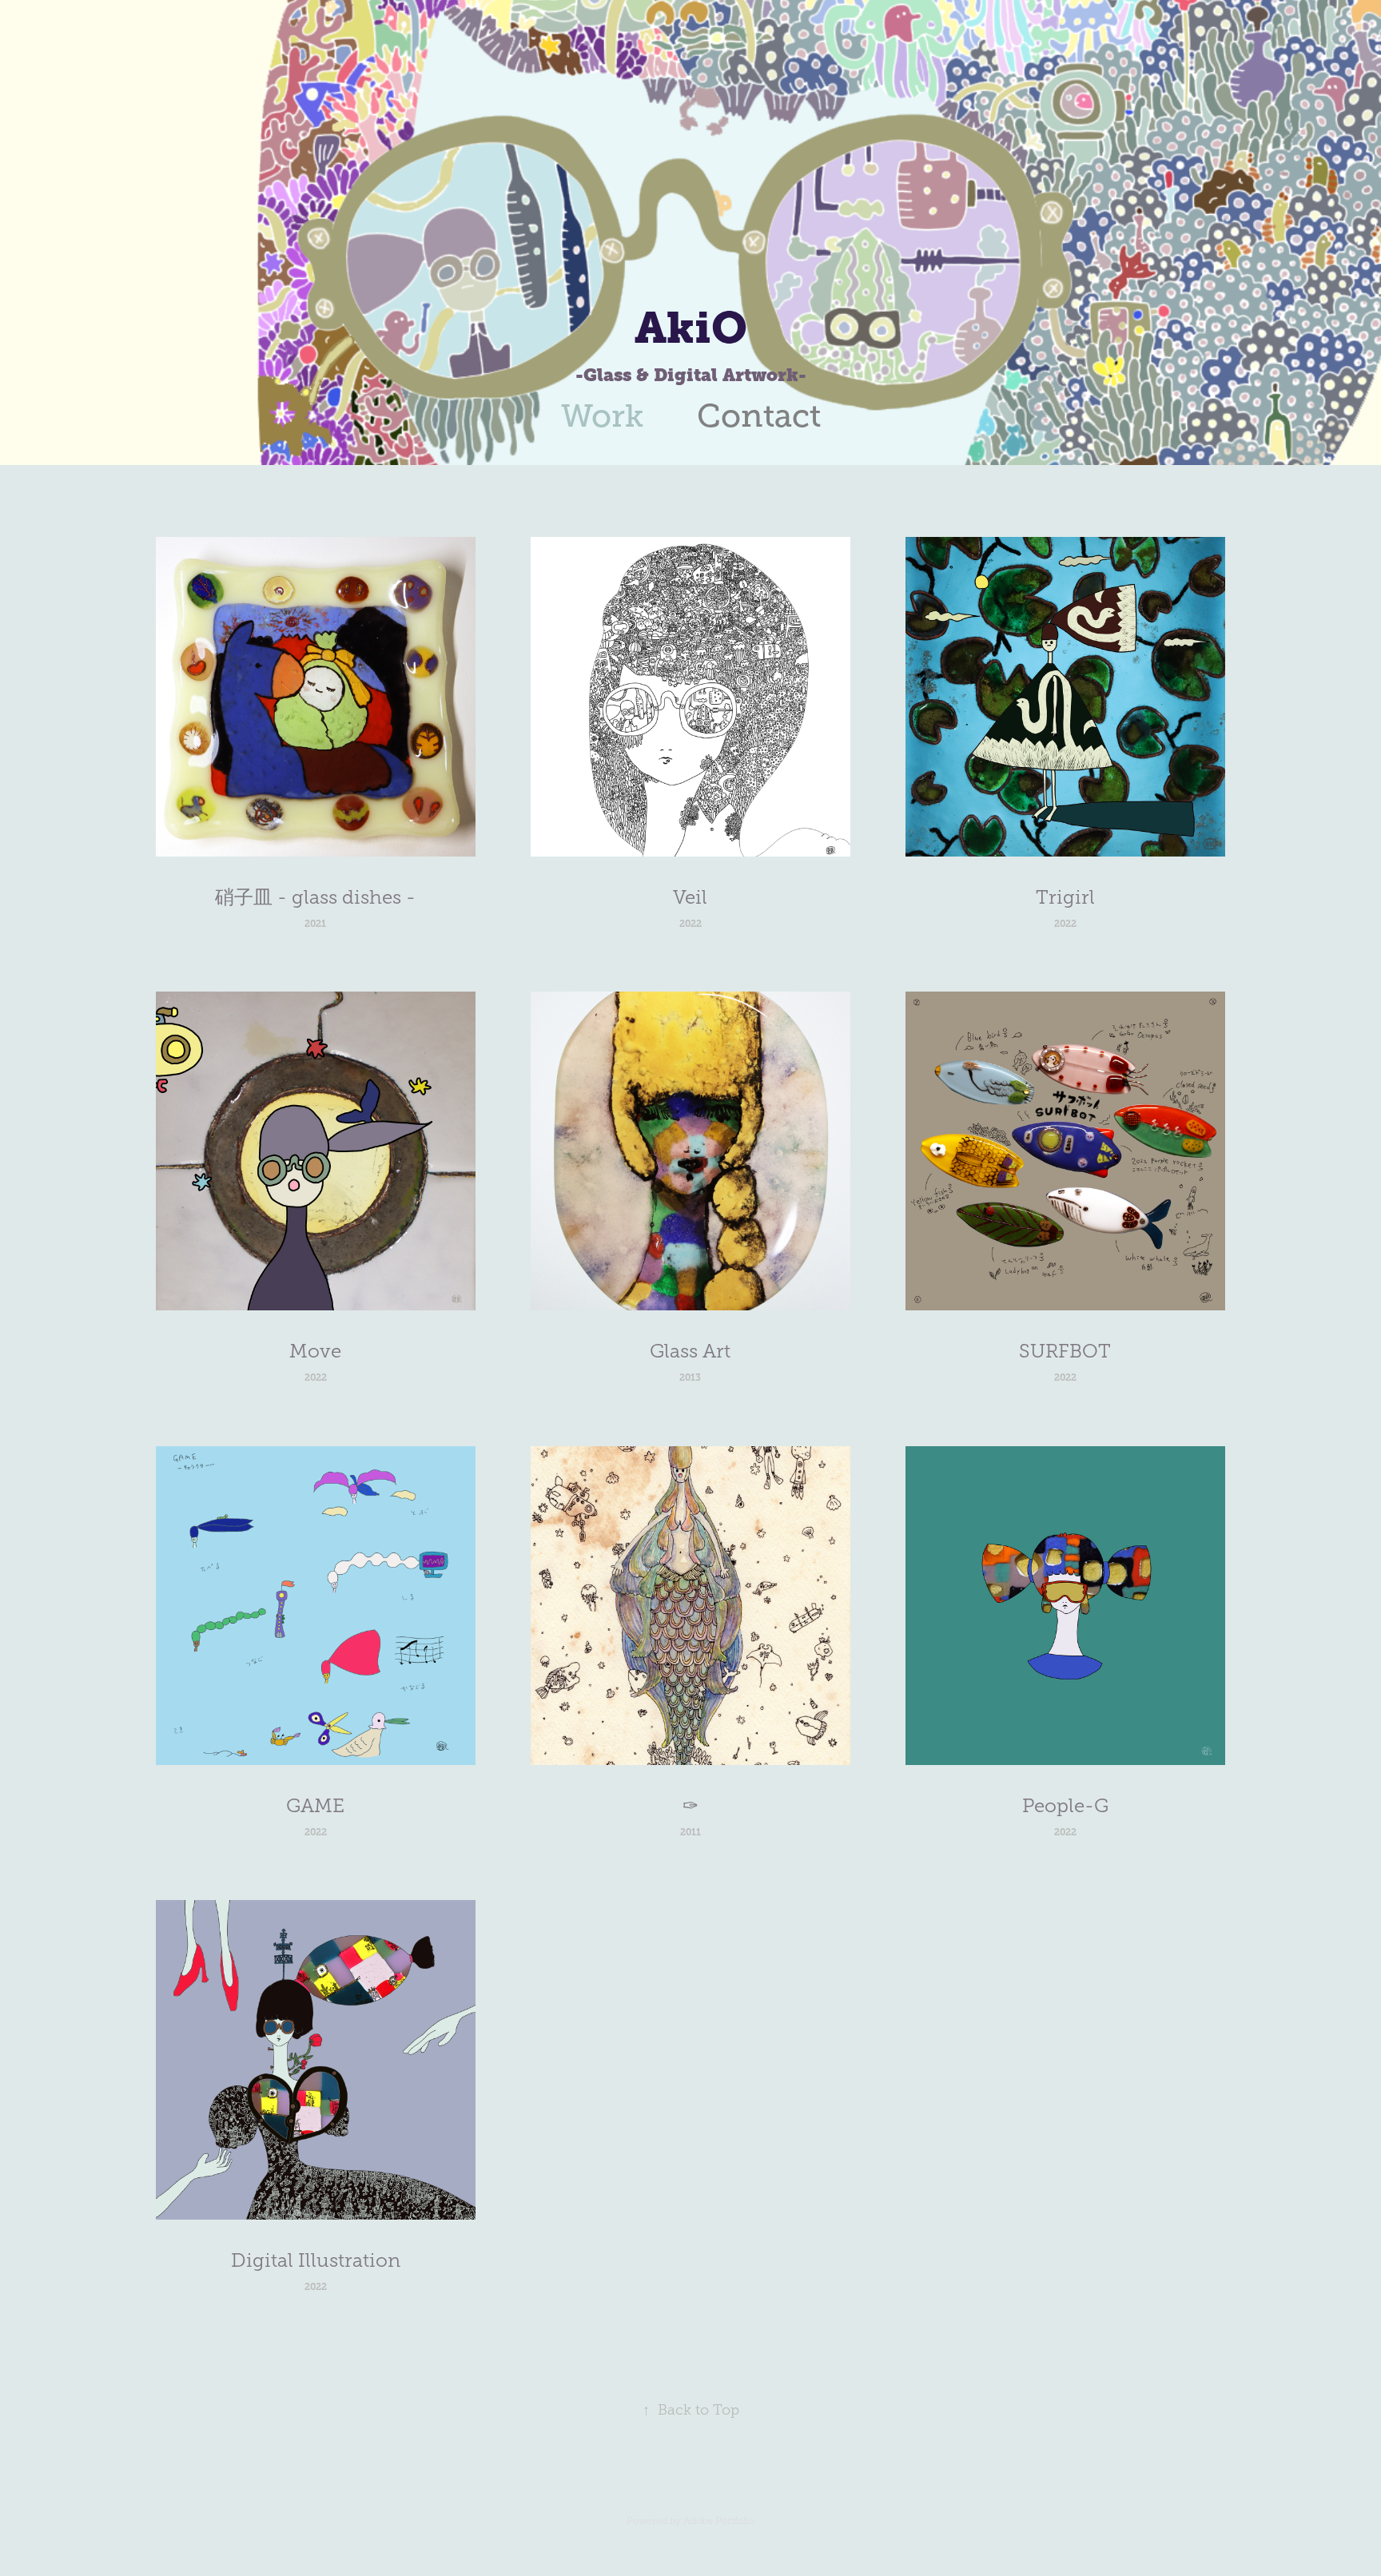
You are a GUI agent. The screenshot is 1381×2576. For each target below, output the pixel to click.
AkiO (691, 328)
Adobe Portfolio (719, 2521)
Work (602, 416)
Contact (759, 416)
